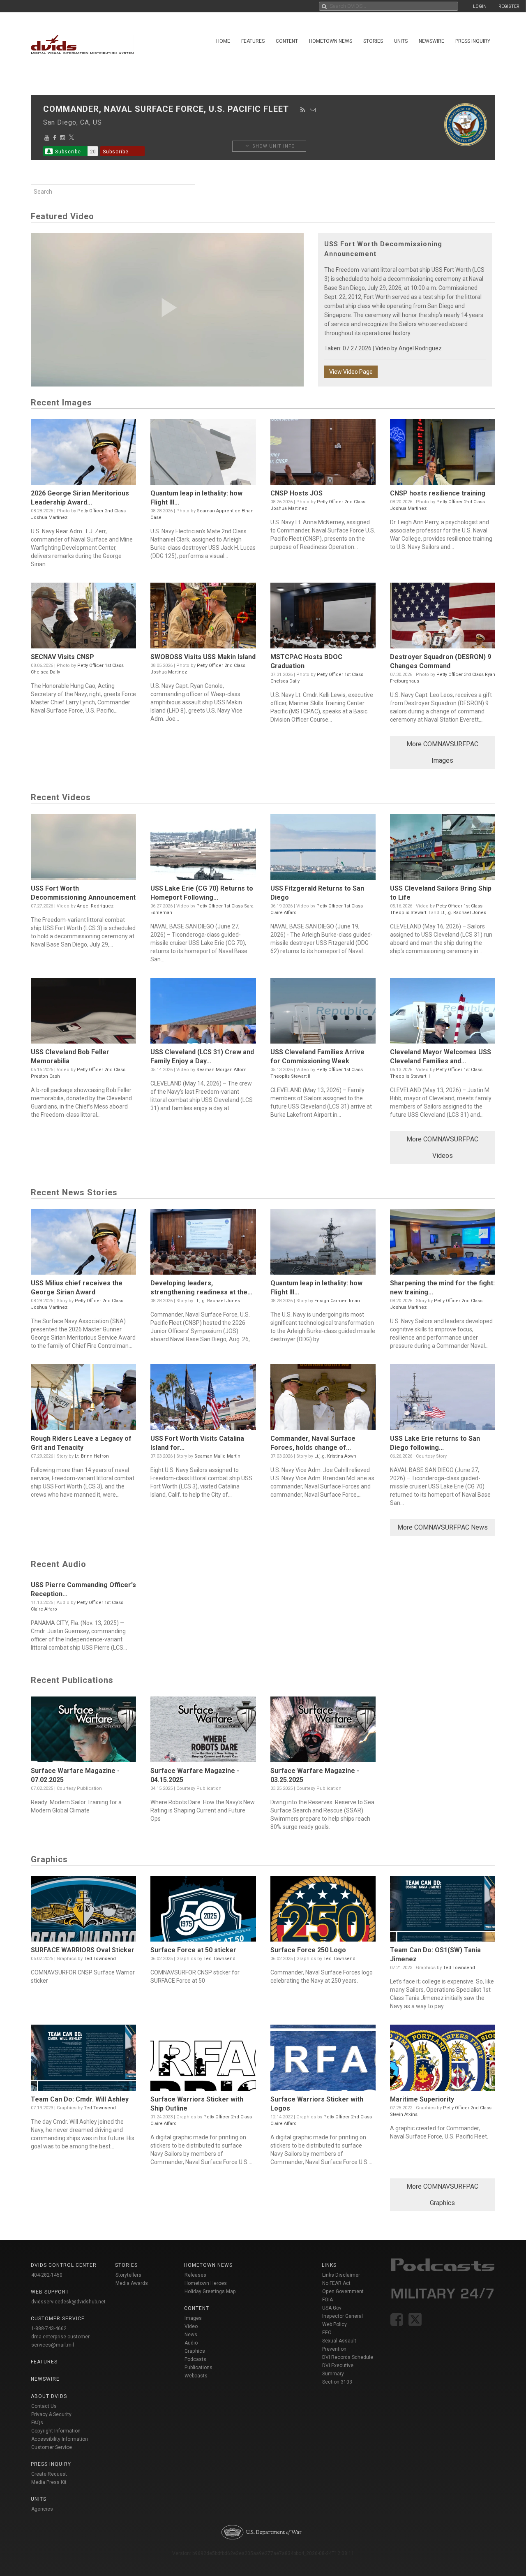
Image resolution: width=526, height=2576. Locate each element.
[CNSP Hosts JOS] (323, 454)
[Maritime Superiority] (443, 2060)
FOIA (328, 2300)
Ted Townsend (100, 1959)
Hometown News (331, 41)
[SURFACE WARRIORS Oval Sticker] (83, 1911)
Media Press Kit (49, 2482)
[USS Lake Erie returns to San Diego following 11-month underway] (443, 1399)
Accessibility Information (60, 2439)
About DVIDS (49, 2396)
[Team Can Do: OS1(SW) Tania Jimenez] (443, 1911)
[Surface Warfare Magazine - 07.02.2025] (83, 1731)
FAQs (37, 2423)
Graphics (195, 2351)
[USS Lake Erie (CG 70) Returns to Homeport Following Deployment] (203, 849)
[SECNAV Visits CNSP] (83, 618)
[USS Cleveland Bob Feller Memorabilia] (83, 1013)
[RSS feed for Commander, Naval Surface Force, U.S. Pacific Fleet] (303, 110)
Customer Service (52, 2447)
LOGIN (480, 6)
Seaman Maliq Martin (217, 1456)
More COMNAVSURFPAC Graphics (442, 2195)
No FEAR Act (336, 2283)
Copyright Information (56, 2431)
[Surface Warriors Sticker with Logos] (323, 2060)
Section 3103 (337, 2382)
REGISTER (509, 6)
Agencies (42, 2509)
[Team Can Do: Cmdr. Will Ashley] (83, 2060)
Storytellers (128, 2275)
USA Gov (332, 2308)
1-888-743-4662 (49, 2328)
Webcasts (196, 2376)
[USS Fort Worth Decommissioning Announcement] (83, 849)
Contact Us (44, 2406)
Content (287, 41)
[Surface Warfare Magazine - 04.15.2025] (203, 1731)
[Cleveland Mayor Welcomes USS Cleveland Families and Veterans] (443, 1013)
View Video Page (351, 372)
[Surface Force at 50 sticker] (203, 1911)
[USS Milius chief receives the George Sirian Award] (83, 1244)
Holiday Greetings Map (210, 2291)
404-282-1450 (47, 2275)
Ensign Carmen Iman (337, 1301)
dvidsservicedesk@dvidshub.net (68, 2302)
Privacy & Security (51, 2414)
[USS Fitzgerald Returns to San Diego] (323, 849)
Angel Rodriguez (420, 348)
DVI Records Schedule (348, 2357)
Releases (195, 2275)
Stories (373, 41)
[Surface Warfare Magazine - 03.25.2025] (323, 1731)
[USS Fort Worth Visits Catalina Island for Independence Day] (203, 1399)
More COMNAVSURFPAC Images (442, 752)
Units (401, 41)
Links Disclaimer (341, 2275)
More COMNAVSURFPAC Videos (442, 1147)
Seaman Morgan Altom (221, 1070)
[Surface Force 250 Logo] (323, 1911)
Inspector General (343, 2316)
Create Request (49, 2474)
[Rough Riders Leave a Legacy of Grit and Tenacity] (83, 1399)
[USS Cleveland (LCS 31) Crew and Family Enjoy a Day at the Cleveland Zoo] (203, 1013)
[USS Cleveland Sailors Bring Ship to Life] (443, 849)
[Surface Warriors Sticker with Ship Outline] (203, 2060)
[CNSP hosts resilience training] (443, 454)
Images (193, 2318)
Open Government (343, 2291)
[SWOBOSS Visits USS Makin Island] (203, 618)
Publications (198, 2368)
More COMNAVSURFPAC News (443, 1527)
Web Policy (335, 2324)
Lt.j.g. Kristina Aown (335, 1456)
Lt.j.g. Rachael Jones (463, 913)
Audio (191, 2343)
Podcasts (195, 2359)
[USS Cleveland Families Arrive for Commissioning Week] (323, 1013)
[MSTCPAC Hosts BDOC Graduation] (323, 618)
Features (253, 41)
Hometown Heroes (206, 2283)
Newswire (431, 41)
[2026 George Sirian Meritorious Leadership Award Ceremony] (83, 454)
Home (223, 41)
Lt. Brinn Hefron (92, 1456)
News (191, 2335)
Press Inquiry (473, 41)
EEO (327, 2333)
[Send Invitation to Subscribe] (313, 110)
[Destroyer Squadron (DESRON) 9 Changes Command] (443, 618)
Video (191, 2326)
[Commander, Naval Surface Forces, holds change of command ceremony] (323, 1399)
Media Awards (132, 2283)
